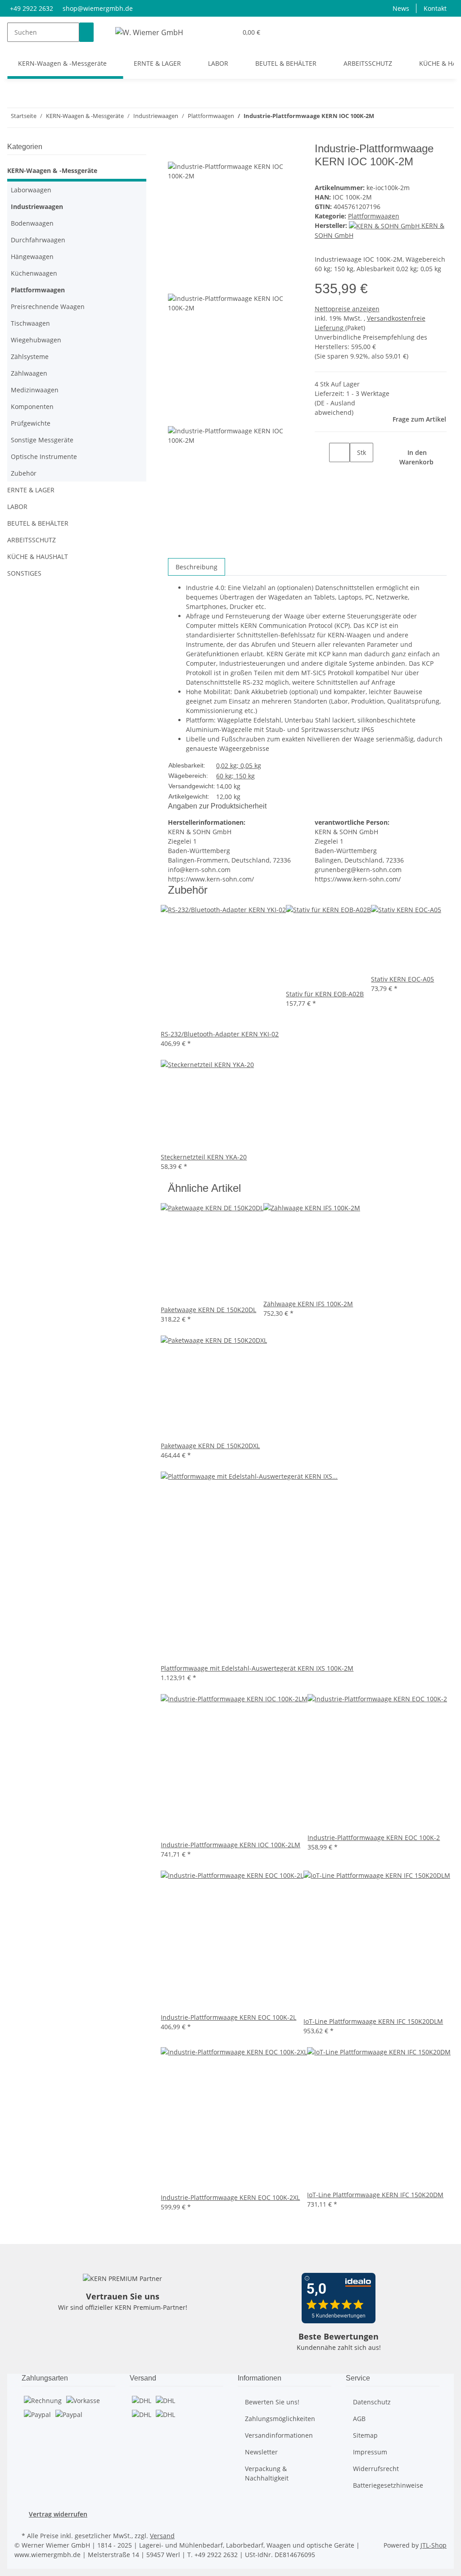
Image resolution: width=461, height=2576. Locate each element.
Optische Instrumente (44, 457)
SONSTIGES (24, 573)
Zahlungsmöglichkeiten (280, 2419)
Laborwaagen (31, 190)
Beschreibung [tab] (197, 567)
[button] (226, 32)
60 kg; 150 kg (235, 776)
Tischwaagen (30, 323)
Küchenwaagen (34, 273)
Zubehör (24, 473)
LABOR (17, 507)
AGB (359, 2419)
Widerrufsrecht (376, 2469)
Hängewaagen (32, 257)
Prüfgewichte (31, 423)
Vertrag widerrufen (58, 2514)
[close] (175, 152)
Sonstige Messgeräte (42, 440)
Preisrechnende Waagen (48, 307)
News (401, 8)
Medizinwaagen (35, 390)
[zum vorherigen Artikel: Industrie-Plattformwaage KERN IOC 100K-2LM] (398, 118)
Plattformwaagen (374, 216)
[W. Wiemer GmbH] (149, 32)
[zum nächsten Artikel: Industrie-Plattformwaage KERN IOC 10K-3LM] (381, 118)
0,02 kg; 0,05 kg (239, 766)
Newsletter (261, 2452)
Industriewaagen (37, 207)
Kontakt (435, 8)
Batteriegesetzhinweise (388, 2485)
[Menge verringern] (322, 452)
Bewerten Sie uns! (272, 2402)
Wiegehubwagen (36, 340)
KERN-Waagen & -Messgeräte (52, 170)
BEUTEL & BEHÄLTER (38, 523)
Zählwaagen (29, 373)
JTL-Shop (434, 2545)
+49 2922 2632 (32, 8)
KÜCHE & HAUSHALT (38, 557)
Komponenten (32, 407)
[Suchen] (86, 32)
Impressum (370, 2452)
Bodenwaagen (32, 223)
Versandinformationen (279, 2435)
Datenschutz (372, 2402)
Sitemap (365, 2435)
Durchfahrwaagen (38, 240)
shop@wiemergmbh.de (98, 8)
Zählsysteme (30, 357)
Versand (162, 2536)
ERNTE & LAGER (31, 490)
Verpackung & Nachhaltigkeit (267, 2473)
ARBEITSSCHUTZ (32, 540)
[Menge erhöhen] (357, 472)
